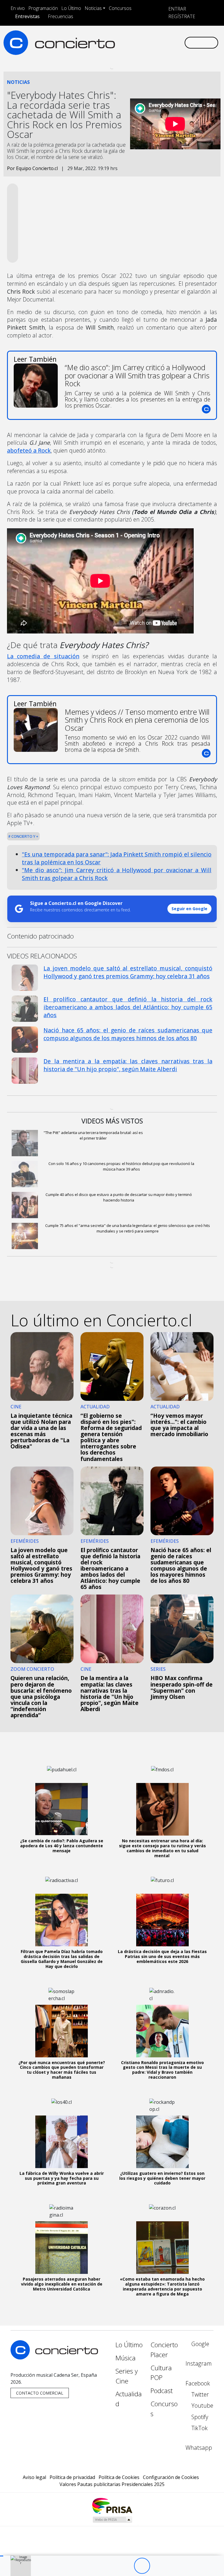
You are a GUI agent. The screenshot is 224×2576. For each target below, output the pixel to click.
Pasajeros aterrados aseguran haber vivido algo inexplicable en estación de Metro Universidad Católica (62, 2284)
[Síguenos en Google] (118, 38)
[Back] (110, 2566)
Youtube (202, 2406)
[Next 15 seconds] (158, 2566)
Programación (43, 8)
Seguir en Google (189, 909)
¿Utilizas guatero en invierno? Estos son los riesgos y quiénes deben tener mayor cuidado (162, 2178)
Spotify (199, 2417)
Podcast (162, 2391)
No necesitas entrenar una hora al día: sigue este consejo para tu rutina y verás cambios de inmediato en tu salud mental (162, 1848)
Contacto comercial (40, 2393)
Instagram (199, 2363)
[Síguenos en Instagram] (127, 38)
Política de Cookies (119, 2477)
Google (199, 2344)
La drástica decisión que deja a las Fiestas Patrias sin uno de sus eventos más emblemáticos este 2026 (162, 1956)
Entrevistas (27, 16)
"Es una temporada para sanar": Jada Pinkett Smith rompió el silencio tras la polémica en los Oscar (117, 858)
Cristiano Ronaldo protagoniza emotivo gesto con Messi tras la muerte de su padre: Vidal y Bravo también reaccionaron (162, 2070)
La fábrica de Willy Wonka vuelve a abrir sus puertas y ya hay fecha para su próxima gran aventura (62, 2178)
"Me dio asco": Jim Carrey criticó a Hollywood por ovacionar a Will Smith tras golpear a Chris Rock (117, 874)
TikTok (199, 2428)
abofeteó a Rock (29, 450)
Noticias (93, 8)
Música (126, 2358)
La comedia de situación (43, 656)
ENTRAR (177, 9)
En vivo (18, 8)
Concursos (120, 8)
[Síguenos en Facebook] (136, 38)
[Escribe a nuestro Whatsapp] (118, 47)
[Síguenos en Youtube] (155, 38)
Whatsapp (199, 2448)
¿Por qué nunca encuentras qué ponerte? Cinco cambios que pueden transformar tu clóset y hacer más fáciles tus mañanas (62, 2070)
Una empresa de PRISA (112, 2505)
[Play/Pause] (142, 2566)
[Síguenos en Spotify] (164, 38)
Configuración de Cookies (171, 2477)
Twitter (199, 2394)
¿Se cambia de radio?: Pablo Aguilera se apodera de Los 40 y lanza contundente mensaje (62, 1846)
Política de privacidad (72, 2477)
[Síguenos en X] (146, 38)
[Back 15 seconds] (126, 2566)
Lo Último (71, 8)
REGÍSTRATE (181, 16)
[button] (2, 2556)
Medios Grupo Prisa (112, 2520)
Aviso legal (34, 2477)
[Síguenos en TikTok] (174, 38)
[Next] (174, 2566)
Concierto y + (24, 836)
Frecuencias (61, 16)
